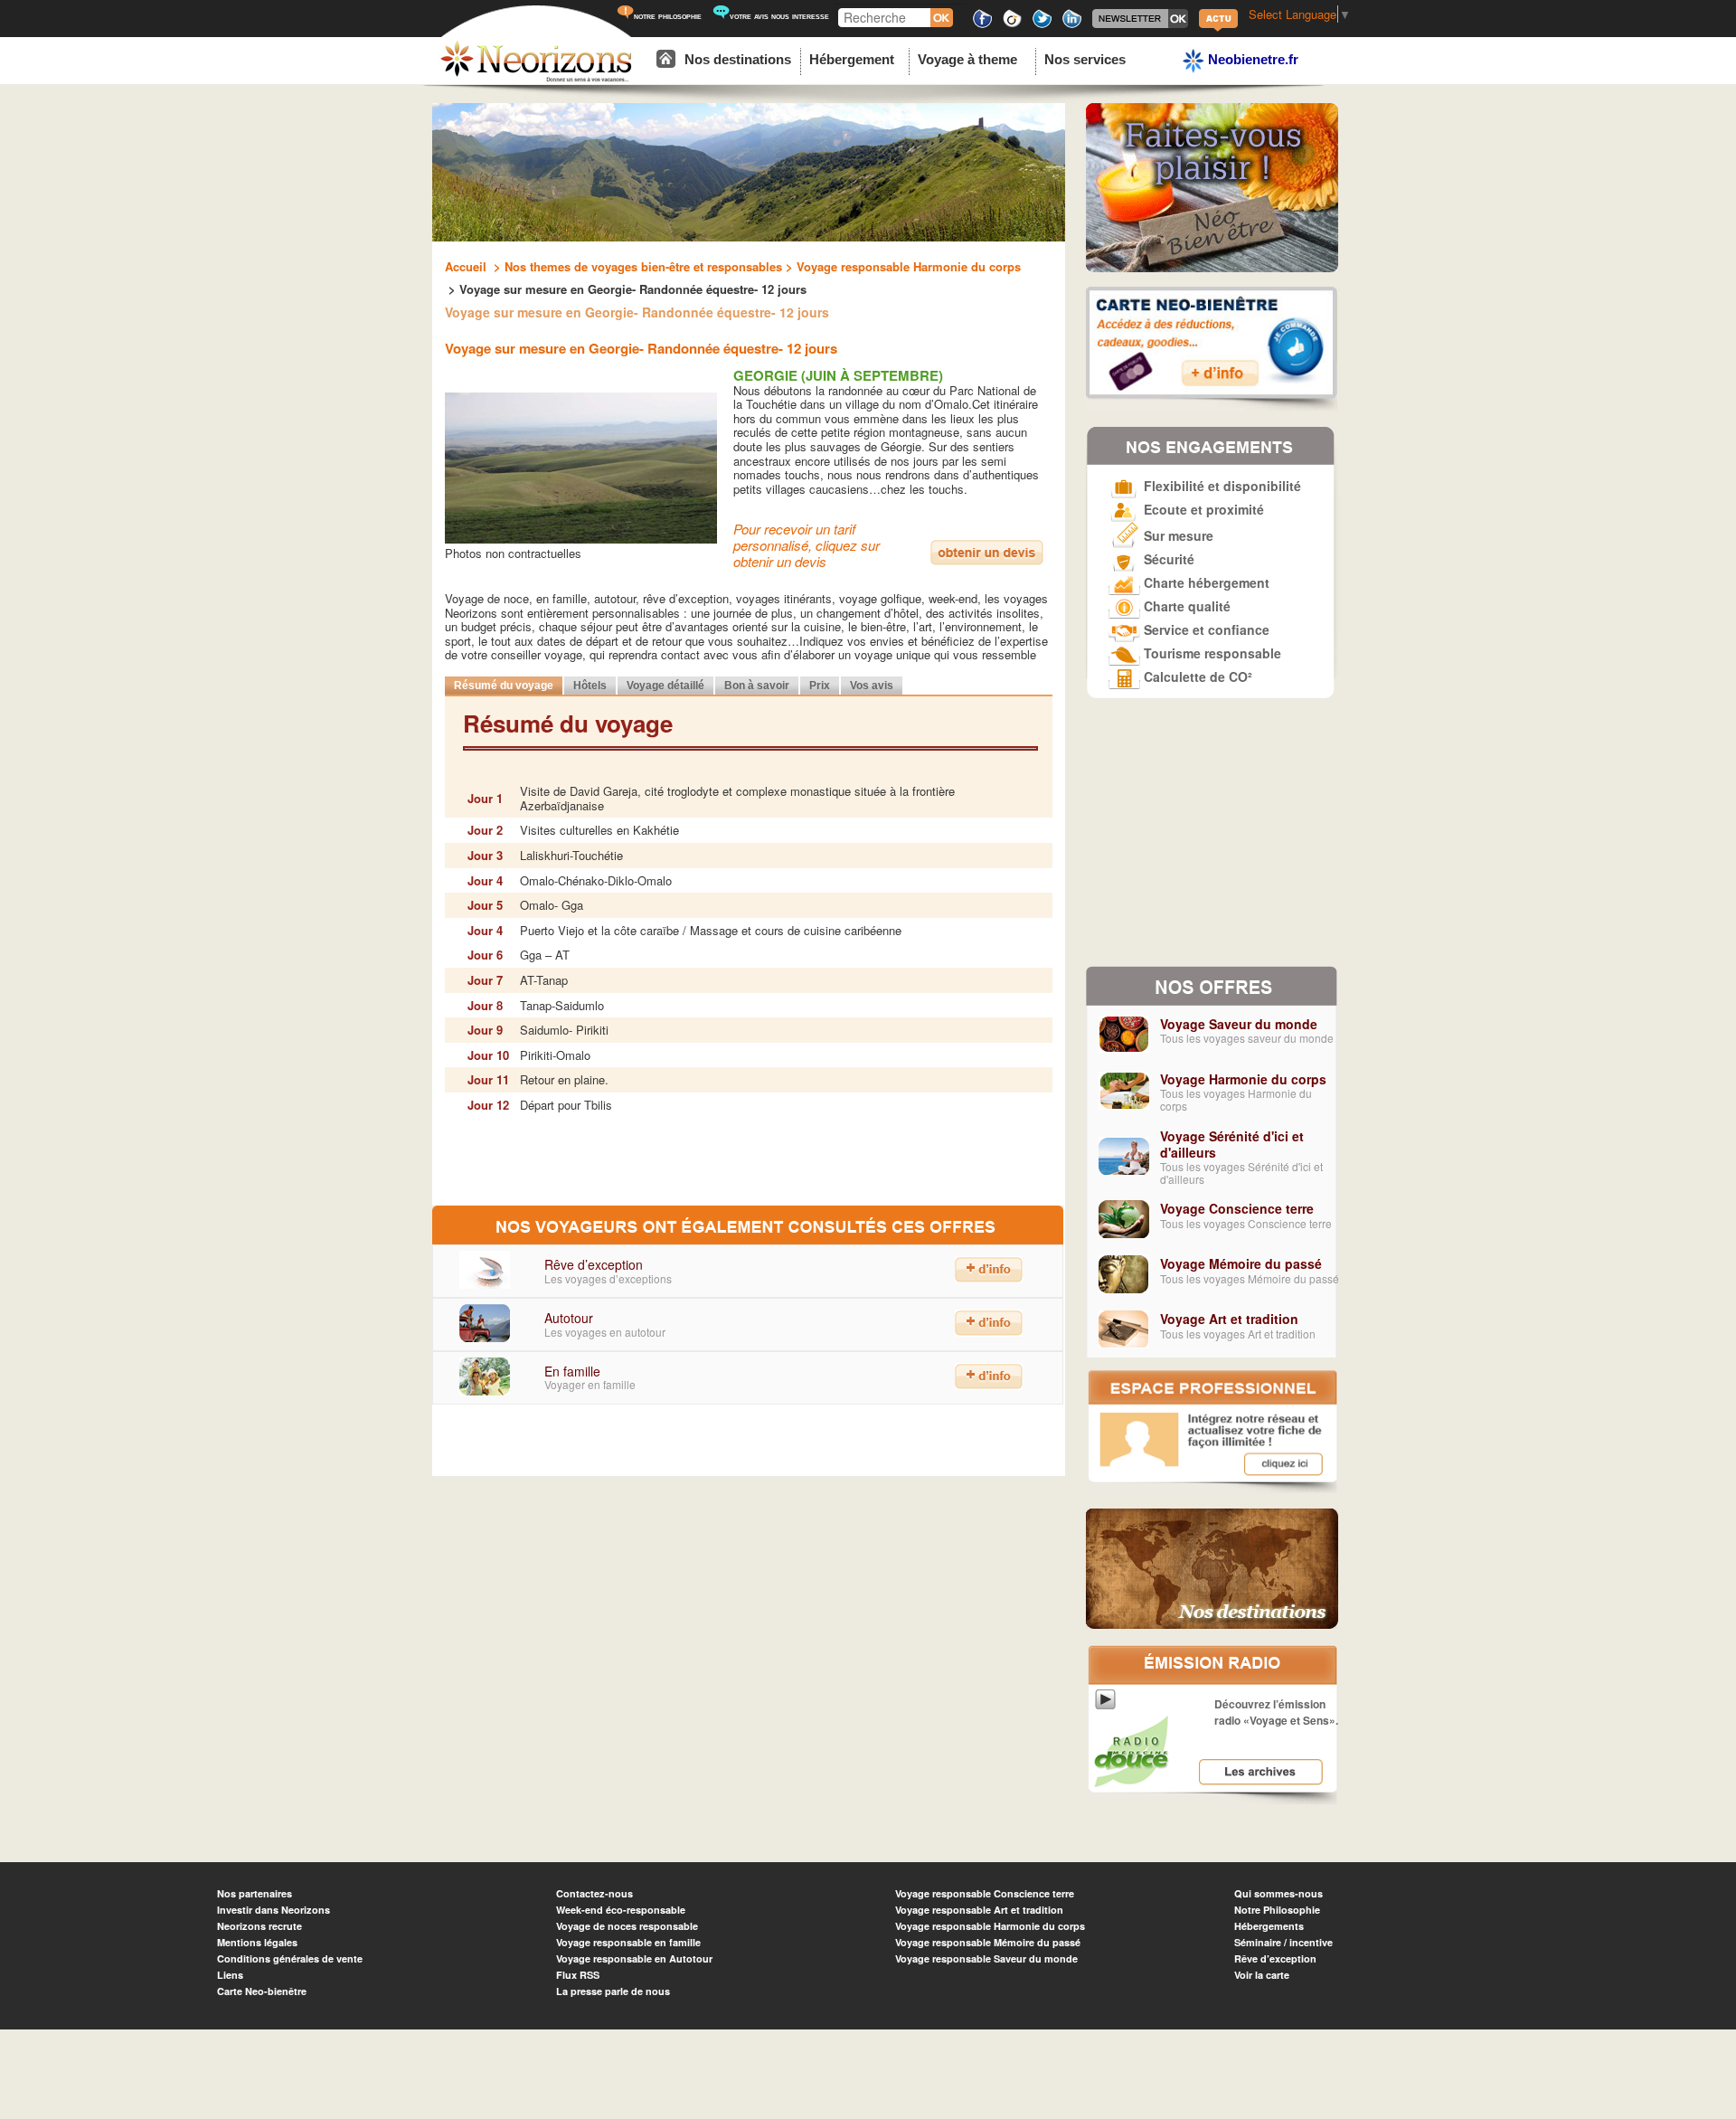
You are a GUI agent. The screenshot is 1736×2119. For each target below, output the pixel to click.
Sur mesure (1177, 535)
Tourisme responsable (1211, 653)
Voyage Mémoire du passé (1241, 1263)
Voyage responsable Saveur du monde (986, 1958)
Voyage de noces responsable (627, 1926)
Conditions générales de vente (290, 1958)
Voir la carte (1262, 1975)
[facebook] (982, 25)
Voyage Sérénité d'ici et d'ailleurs (1232, 1144)
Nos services (1085, 59)
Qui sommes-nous (1278, 1893)
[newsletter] (1140, 25)
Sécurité (1167, 559)
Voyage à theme (967, 59)
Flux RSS (578, 1975)
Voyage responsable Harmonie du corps (990, 1926)
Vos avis (872, 686)
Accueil (467, 266)
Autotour (569, 1318)
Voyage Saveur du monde (1239, 1024)
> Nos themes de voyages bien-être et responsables (636, 266)
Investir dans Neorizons (274, 1910)
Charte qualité (1185, 606)
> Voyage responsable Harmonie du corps (901, 266)
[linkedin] (1072, 25)
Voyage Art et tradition (1229, 1319)
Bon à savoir (757, 686)
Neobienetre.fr (1251, 59)
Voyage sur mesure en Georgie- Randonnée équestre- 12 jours (641, 348)
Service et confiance (1205, 629)
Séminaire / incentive (1283, 1942)
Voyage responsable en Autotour (634, 1958)
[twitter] (1042, 25)
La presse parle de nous (613, 1991)
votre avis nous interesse (779, 16)
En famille (572, 1371)
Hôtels (590, 686)
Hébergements (1269, 1926)
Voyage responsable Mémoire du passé (988, 1942)
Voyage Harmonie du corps (1243, 1079)
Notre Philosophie (1277, 1910)
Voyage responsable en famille (628, 1942)
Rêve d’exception (594, 1264)
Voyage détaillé (665, 686)
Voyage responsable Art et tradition (979, 1910)
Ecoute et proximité (1202, 509)
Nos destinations (738, 59)
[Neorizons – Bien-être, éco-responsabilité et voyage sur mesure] (536, 79)
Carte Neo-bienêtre (262, 1991)
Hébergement (852, 59)
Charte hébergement (1205, 582)
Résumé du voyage (504, 686)
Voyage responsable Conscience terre (985, 1893)
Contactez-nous (594, 1893)
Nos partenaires (255, 1893)
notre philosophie (668, 16)
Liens (230, 1975)
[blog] (1218, 29)
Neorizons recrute (259, 1926)
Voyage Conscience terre (1237, 1208)
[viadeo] (1012, 25)
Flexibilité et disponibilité (1221, 486)
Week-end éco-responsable (621, 1910)
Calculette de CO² (1196, 676)
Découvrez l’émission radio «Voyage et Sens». (1276, 1712)
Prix (820, 686)
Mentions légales (257, 1942)
